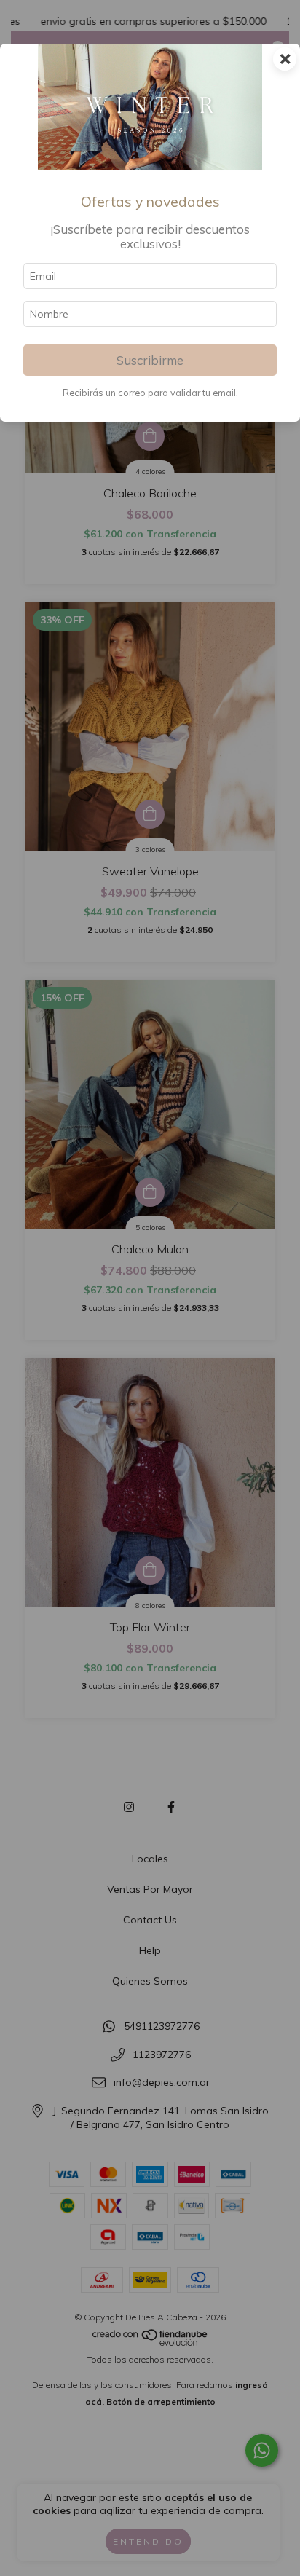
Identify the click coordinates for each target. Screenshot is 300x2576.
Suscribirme (150, 360)
